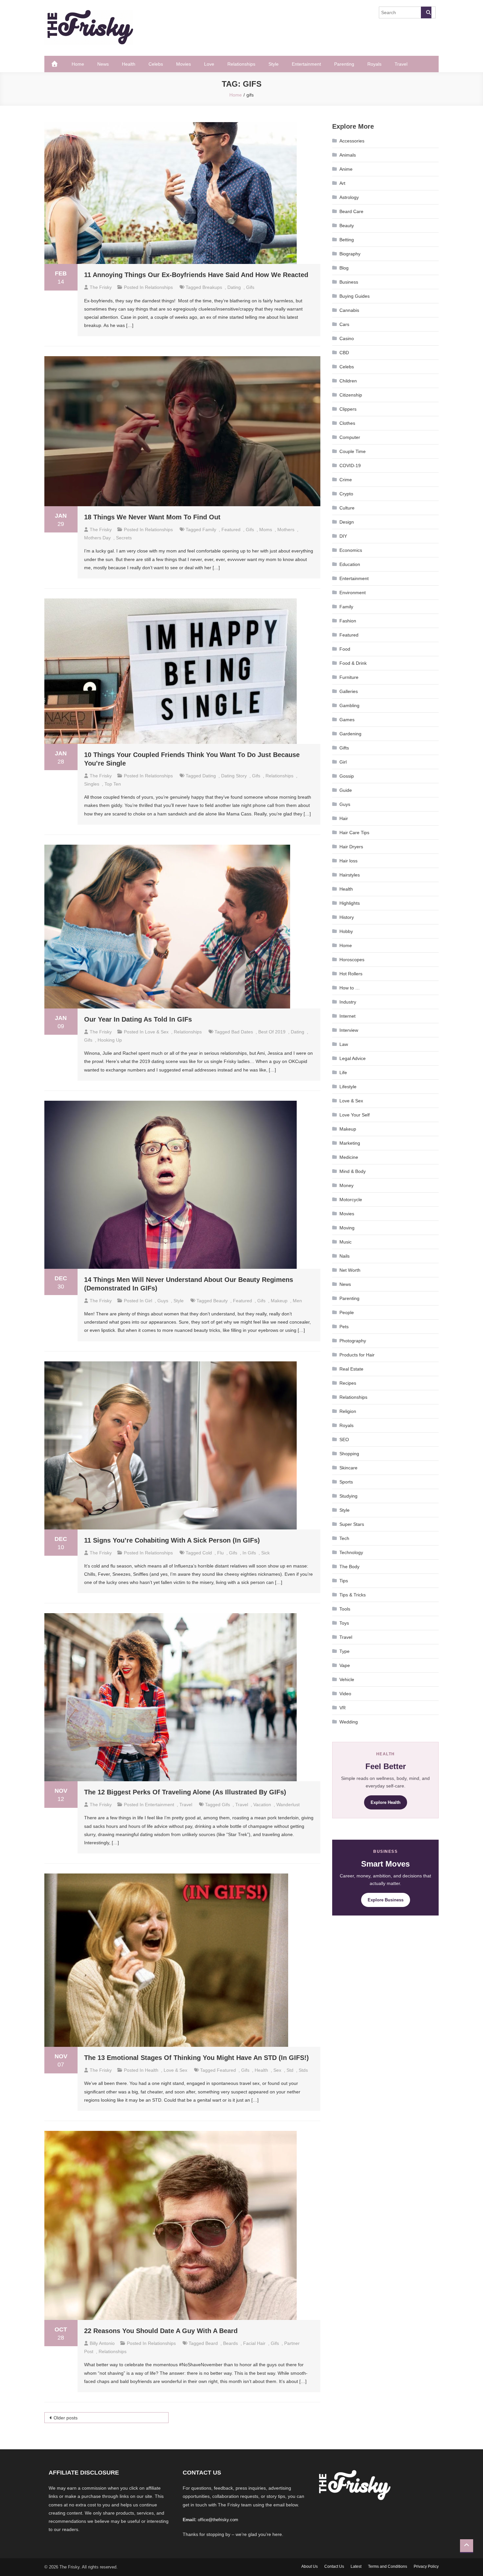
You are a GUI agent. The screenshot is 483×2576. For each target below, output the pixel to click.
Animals (348, 155)
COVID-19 (350, 465)
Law (344, 1044)
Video (345, 1694)
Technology (351, 1552)
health (261, 2070)
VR (343, 1708)
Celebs (156, 64)
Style (274, 64)
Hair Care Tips (354, 833)
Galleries (349, 691)
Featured (349, 635)
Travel (401, 64)
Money (346, 1185)
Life (343, 1072)
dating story (234, 776)
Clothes (347, 423)
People (347, 1312)
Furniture (349, 677)
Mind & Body (353, 1171)
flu (220, 1553)
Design (347, 522)
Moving (347, 1228)
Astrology (349, 197)
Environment (353, 593)
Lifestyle (348, 1087)
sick (265, 1553)
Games (347, 720)
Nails (345, 1256)
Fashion (348, 621)
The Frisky (101, 287)
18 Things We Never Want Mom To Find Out (152, 517)
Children (348, 381)
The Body (349, 1567)
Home (78, 64)
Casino (347, 338)
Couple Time (353, 451)
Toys (344, 1623)
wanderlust (288, 1805)
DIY (343, 536)
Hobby (346, 931)
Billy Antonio (102, 2343)
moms (266, 530)
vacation (262, 1805)
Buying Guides (355, 296)
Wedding (349, 1722)
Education (350, 564)
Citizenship (351, 395)
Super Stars (352, 1524)
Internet (347, 1016)
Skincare (348, 1468)
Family (346, 607)
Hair (344, 818)
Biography (350, 254)
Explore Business (386, 1900)
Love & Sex (157, 1032)
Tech (344, 1538)
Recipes (348, 1383)
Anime (346, 169)
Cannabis (349, 310)
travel (242, 1805)
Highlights (350, 903)
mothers (286, 530)
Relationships (241, 64)
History (347, 917)
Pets (344, 1327)
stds (303, 2070)
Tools (345, 1609)
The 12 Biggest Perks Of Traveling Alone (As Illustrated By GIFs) (185, 1792)
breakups (212, 287)
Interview (349, 1030)
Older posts (66, 2418)
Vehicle (347, 1679)
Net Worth (350, 1270)
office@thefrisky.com (218, 2520)
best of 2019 (272, 1032)
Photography (353, 1341)
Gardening (350, 734)
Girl (149, 1301)
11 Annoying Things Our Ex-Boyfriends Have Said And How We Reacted (196, 275)
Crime (346, 480)
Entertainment (306, 64)
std (290, 2070)
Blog (344, 268)
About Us (310, 2566)
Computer (350, 437)
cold (207, 1553)
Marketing (350, 1143)
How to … (350, 988)
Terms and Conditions (388, 2566)
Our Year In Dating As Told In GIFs (138, 1019)
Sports (346, 1482)
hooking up (110, 1040)
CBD (344, 353)
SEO (344, 1440)
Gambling (349, 705)
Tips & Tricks (353, 1595)
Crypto (346, 494)
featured (231, 530)
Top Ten (113, 784)
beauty (220, 1301)
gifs (250, 287)
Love (209, 64)
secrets (124, 538)
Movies (184, 64)
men (297, 1301)
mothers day (97, 538)
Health (129, 64)
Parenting (344, 64)
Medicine (349, 1157)
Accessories (352, 141)
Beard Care (351, 211)
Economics (351, 550)
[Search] (426, 12)
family (209, 530)
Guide (346, 790)
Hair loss (348, 861)
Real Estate (351, 1369)
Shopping (349, 1454)
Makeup (348, 1129)
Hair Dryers (351, 847)
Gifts (344, 748)
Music (345, 1242)
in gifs (249, 1553)
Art (342, 183)
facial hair (254, 2343)
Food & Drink (353, 663)
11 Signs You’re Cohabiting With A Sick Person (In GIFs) (172, 1540)
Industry (348, 1002)
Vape (345, 1665)
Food (345, 649)
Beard (212, 2343)
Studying (348, 1496)
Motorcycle (351, 1200)
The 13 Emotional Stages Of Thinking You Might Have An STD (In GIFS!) (196, 2058)
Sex (277, 2070)
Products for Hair (357, 1355)
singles (92, 784)
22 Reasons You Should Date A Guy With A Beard (161, 2331)
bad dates (242, 1032)
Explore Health (386, 1802)
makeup (279, 1301)
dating (234, 287)
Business (349, 282)
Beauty (347, 226)
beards (230, 2343)
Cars (344, 324)
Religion (348, 1411)
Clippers (348, 409)
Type (345, 1651)
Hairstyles (350, 875)
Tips (344, 1581)
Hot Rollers (351, 974)
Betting (347, 240)
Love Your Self (355, 1115)
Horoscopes (352, 960)
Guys (163, 1301)
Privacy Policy (426, 2566)
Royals (374, 64)
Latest (356, 2566)
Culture (347, 508)
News (103, 64)
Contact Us (334, 2566)
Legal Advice (353, 1058)
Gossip (347, 776)
